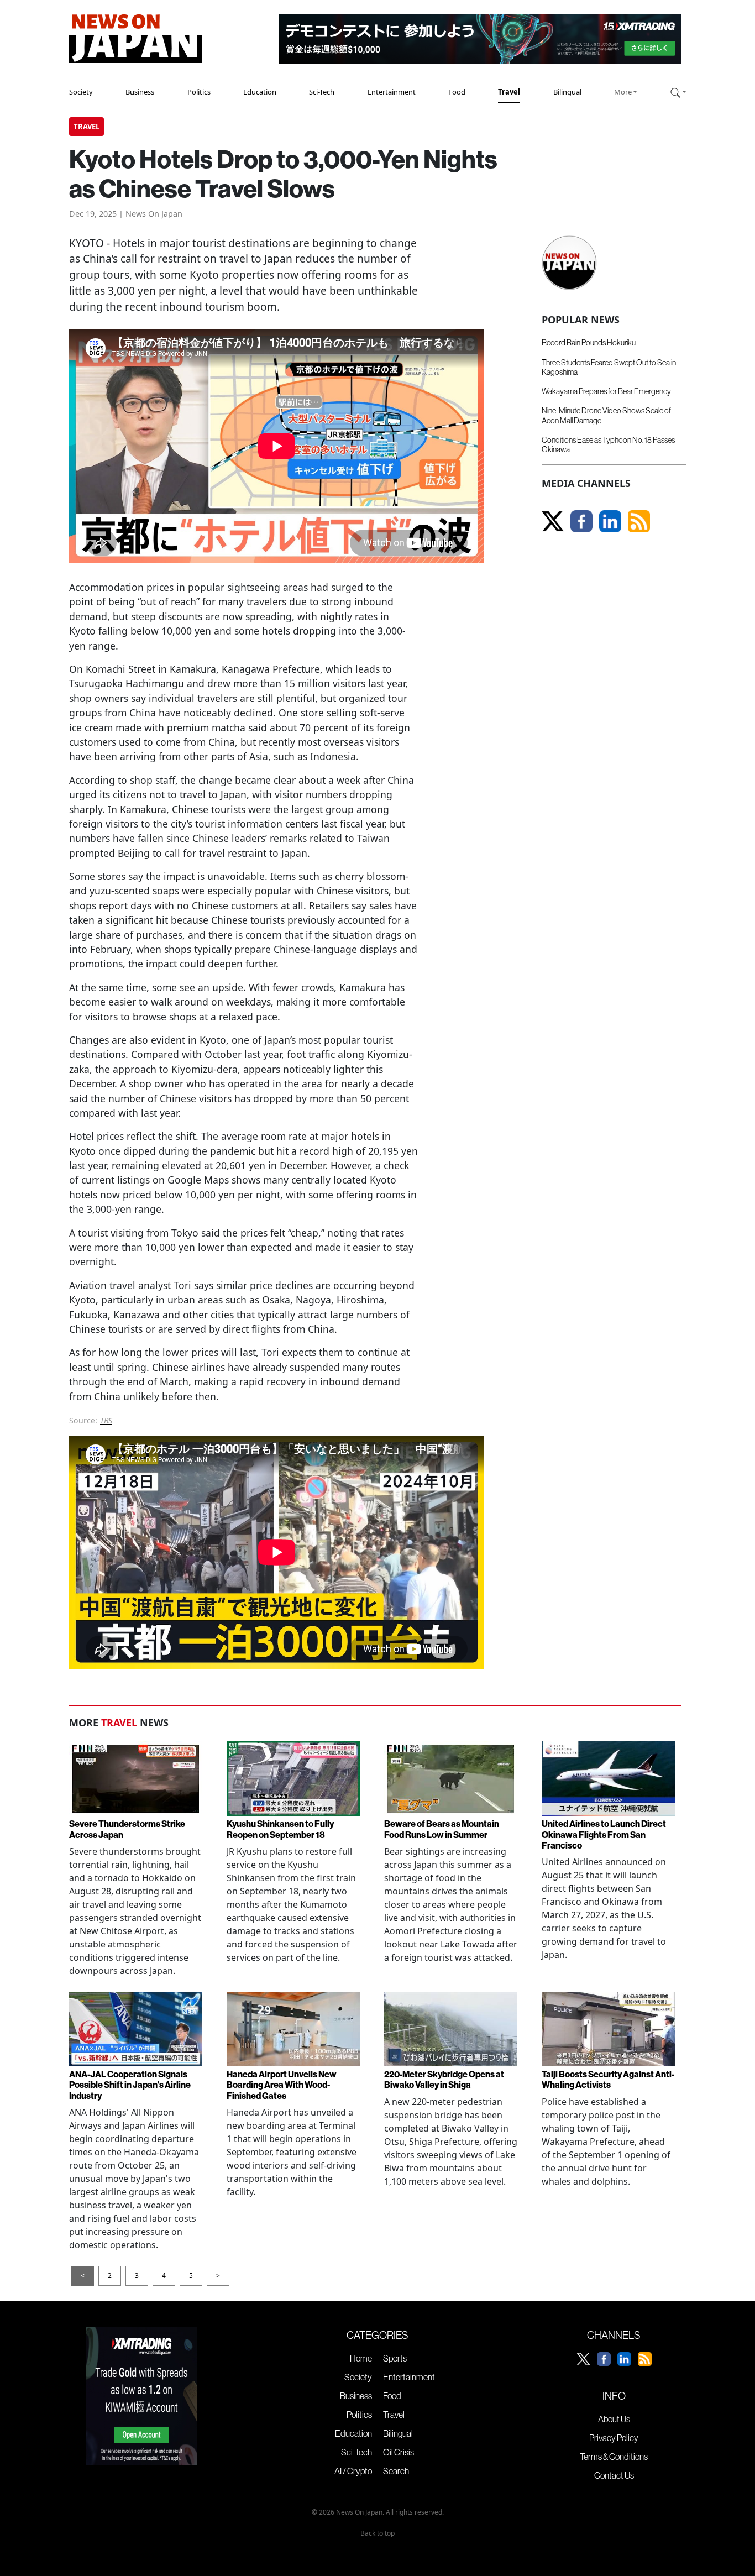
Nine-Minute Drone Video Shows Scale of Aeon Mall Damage (606, 415)
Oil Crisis (399, 2452)
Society (81, 92)
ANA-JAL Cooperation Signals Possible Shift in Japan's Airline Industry (130, 2085)
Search (396, 2471)
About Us (614, 2419)
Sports (395, 2358)
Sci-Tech (322, 92)
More (623, 92)
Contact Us (614, 2475)
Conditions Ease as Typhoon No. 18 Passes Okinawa (608, 445)
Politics (199, 92)
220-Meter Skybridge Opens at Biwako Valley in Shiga (444, 2079)
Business (140, 92)
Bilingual (567, 92)
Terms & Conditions (614, 2457)
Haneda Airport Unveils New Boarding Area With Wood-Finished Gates (282, 2085)
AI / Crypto (353, 2471)
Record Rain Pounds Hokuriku (589, 343)
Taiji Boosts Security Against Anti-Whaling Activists (608, 2079)
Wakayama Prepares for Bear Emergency (606, 391)
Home (361, 2358)
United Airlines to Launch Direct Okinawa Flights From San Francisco (604, 1834)
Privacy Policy (614, 2438)
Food (457, 92)
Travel (509, 92)
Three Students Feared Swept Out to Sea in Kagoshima (609, 367)
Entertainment (392, 92)
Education (260, 92)
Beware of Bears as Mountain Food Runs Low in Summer (442, 1829)
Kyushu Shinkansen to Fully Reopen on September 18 (280, 1829)
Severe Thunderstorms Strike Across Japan (127, 1829)
